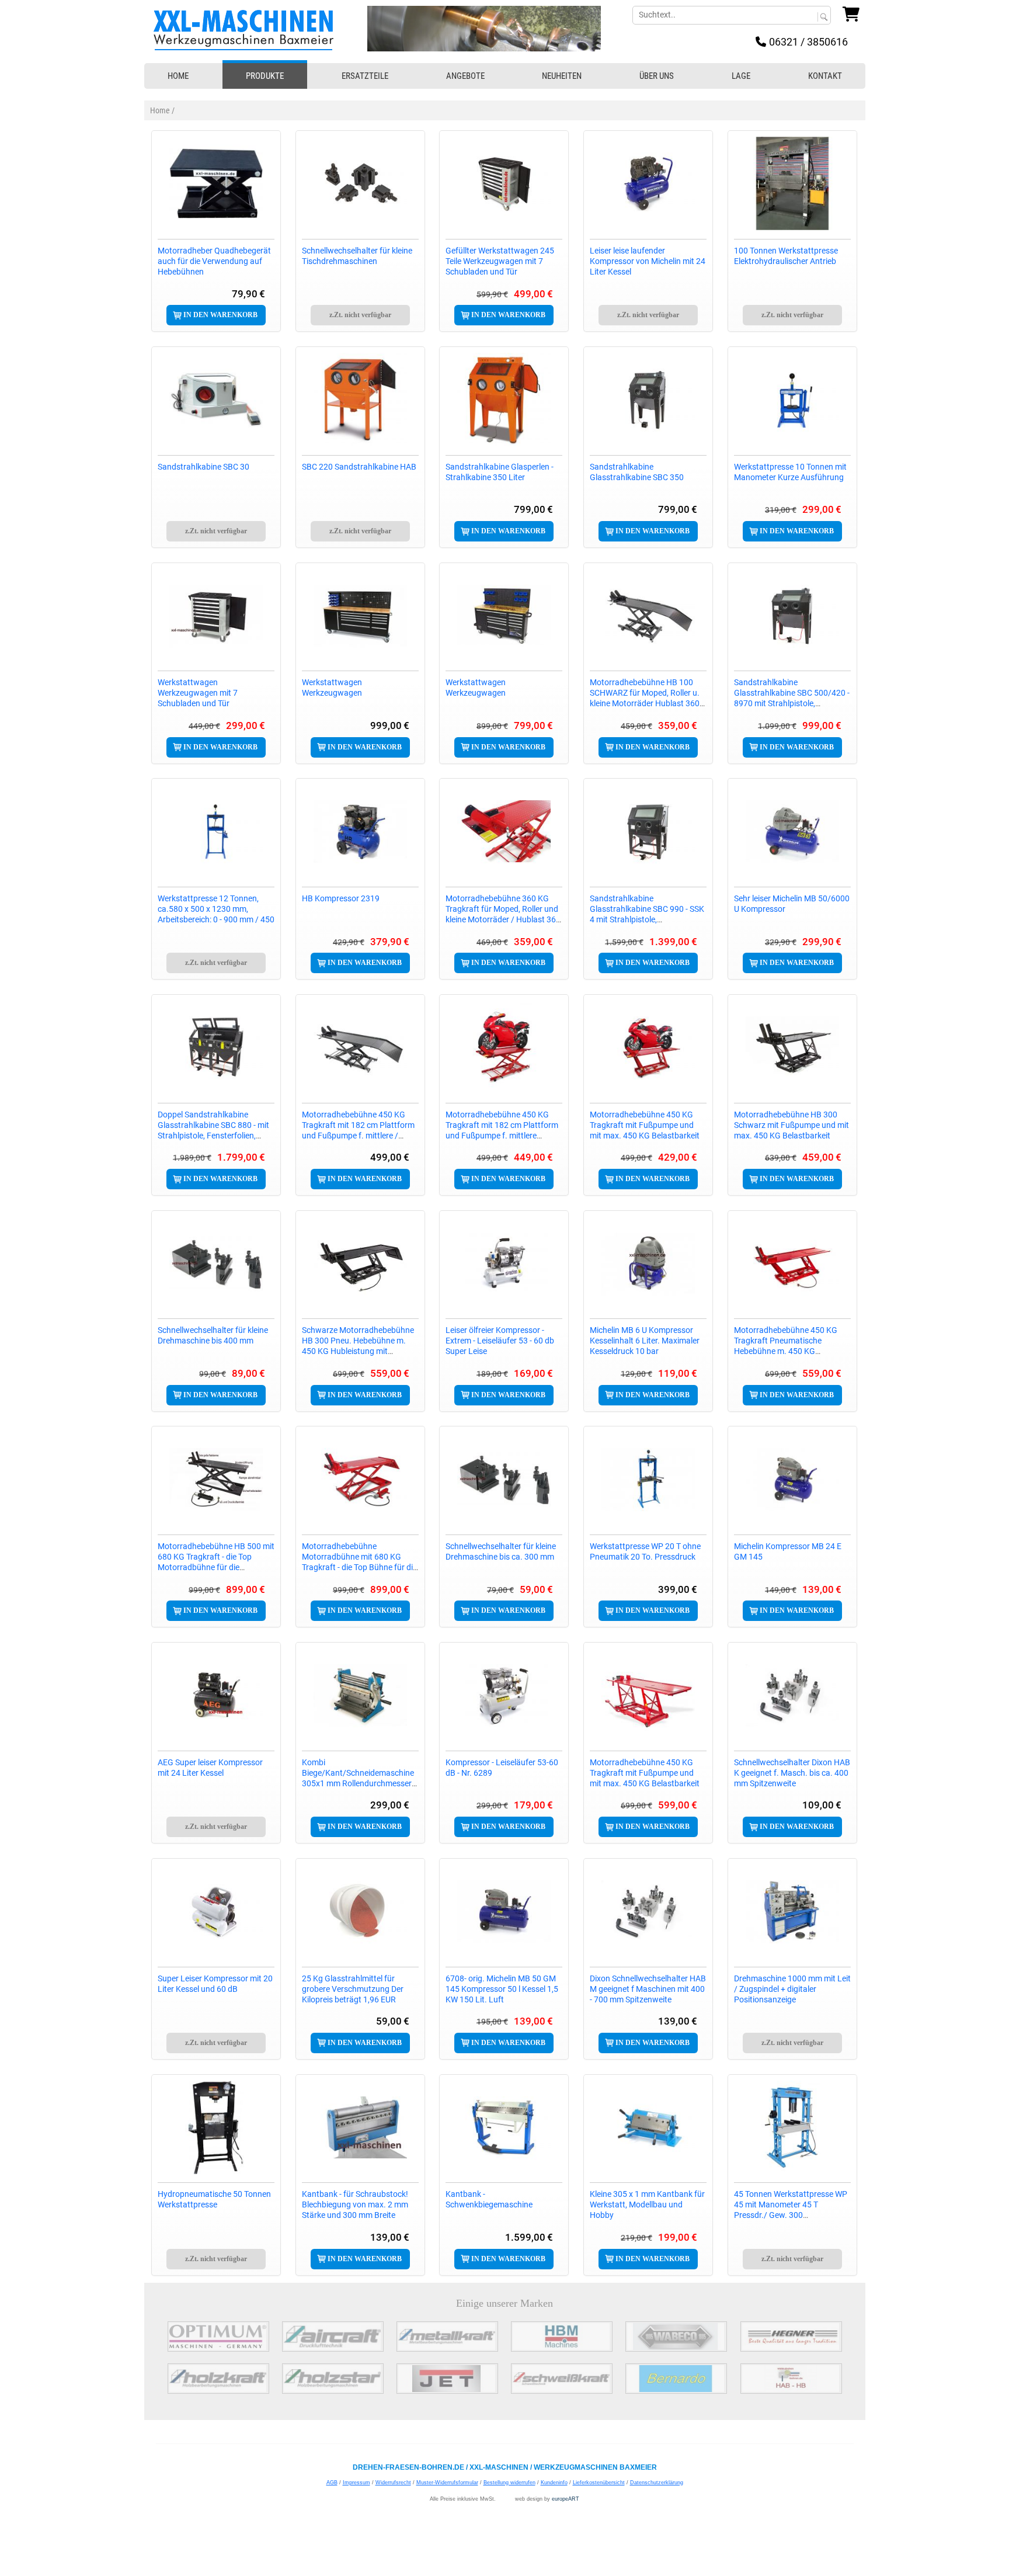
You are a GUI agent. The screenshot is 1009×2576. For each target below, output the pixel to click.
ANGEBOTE (465, 76)
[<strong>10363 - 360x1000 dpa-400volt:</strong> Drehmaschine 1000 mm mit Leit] (792, 1911)
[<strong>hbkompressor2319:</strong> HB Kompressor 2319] (360, 831)
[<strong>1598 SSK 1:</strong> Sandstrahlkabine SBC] (216, 400)
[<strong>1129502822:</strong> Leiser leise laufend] (648, 183)
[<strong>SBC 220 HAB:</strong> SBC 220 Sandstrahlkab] (360, 400)
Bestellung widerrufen (509, 2483)
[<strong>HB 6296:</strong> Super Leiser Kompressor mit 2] (216, 1911)
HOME (178, 76)
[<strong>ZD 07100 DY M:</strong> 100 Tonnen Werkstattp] (792, 183)
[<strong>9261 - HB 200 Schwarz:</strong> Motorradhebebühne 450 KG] (360, 1047)
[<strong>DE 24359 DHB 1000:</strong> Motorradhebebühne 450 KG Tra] (648, 1695)
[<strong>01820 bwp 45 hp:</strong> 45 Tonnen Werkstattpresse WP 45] (792, 2127)
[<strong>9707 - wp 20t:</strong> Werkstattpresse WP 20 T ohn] (648, 1479)
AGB (332, 2483)
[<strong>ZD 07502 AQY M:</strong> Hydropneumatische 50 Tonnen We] (216, 2127)
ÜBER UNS (657, 76)
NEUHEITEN (562, 76)
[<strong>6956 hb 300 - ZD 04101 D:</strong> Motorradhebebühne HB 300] (792, 1047)
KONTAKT (825, 76)
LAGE (741, 76)
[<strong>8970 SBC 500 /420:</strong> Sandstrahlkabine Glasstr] (792, 616)
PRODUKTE (265, 76)
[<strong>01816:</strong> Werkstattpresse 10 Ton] (792, 400)
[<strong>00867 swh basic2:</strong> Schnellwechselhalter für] (216, 1263)
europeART (566, 2499)
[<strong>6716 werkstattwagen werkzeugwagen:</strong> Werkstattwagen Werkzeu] (216, 616)
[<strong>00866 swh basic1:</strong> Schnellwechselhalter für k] (504, 1479)
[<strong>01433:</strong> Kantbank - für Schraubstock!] (360, 2127)
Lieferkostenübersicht (599, 2483)
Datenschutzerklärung (657, 2483)
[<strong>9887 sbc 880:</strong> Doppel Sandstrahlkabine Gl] (216, 1047)
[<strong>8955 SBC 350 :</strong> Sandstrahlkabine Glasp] (504, 400)
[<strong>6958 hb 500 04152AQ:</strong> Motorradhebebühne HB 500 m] (216, 1479)
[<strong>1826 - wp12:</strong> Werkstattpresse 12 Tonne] (216, 831)
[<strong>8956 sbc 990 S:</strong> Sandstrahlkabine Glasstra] (648, 831)
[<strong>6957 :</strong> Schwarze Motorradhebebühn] (360, 1263)
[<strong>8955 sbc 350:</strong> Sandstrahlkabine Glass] (648, 400)
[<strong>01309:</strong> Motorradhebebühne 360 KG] (504, 831)
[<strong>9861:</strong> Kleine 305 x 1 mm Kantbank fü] (648, 2127)
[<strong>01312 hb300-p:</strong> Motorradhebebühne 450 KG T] (792, 1263)
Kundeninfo (554, 2483)
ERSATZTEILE (365, 76)
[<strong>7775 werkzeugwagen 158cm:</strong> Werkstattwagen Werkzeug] (504, 616)
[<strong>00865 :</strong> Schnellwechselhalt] (360, 183)
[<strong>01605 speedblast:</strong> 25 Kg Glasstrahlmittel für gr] (360, 1911)
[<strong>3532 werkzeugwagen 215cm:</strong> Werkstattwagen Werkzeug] (360, 616)
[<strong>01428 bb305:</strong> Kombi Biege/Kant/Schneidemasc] (360, 1695)
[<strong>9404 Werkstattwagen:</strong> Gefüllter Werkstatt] (504, 183)
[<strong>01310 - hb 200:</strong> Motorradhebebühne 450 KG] (504, 1047)
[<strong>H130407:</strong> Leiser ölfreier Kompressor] (504, 1263)
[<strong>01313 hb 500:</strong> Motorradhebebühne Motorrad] (360, 1479)
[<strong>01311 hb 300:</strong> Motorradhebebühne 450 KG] (648, 1047)
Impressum (356, 2483)
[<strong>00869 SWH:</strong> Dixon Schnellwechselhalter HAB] (648, 1911)
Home (160, 110)
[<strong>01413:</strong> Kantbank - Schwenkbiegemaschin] (504, 2127)
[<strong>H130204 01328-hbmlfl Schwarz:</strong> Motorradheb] (216, 183)
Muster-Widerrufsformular (447, 2483)
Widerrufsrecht (393, 2483)
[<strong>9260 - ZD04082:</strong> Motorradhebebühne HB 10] (648, 616)
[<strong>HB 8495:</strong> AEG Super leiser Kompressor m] (216, 1695)
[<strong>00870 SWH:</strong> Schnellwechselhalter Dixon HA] (792, 1695)
